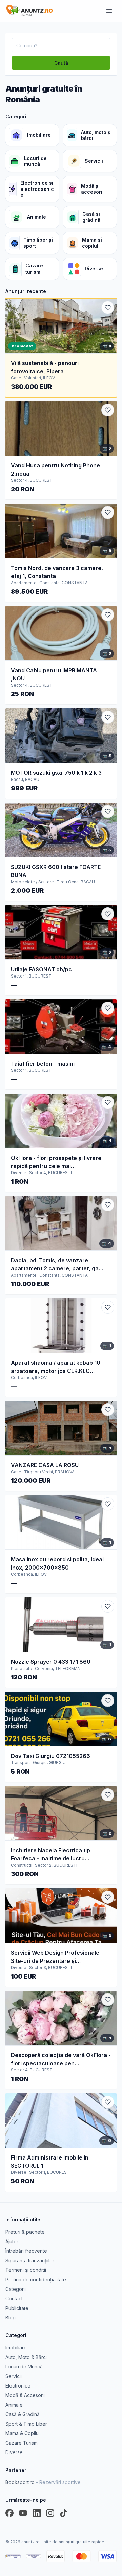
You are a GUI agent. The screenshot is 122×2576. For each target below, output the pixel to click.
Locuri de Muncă (24, 2367)
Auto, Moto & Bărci (26, 2357)
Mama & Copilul (23, 2433)
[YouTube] (23, 2513)
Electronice (18, 2386)
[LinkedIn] (37, 2513)
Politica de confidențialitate (36, 2279)
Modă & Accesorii (25, 2395)
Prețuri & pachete (25, 2232)
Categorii (16, 2289)
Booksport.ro (43, 2482)
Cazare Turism (22, 2443)
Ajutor (12, 2241)
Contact (14, 2299)
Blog (11, 2318)
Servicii (14, 2376)
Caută (61, 63)
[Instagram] (50, 2513)
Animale (14, 2405)
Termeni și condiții (26, 2270)
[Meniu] (109, 11)
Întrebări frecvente (26, 2251)
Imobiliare (16, 2348)
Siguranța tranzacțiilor (30, 2260)
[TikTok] (64, 2513)
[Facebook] (9, 2513)
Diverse (14, 2452)
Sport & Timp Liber (26, 2424)
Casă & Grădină (23, 2414)
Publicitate (17, 2308)
